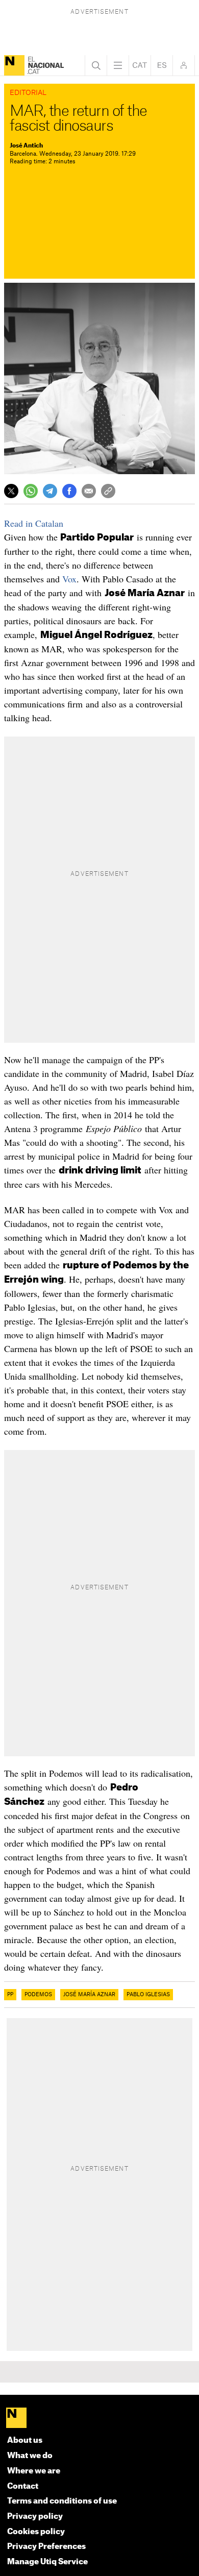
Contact (23, 2486)
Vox (69, 579)
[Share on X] (11, 491)
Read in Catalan (34, 523)
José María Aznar (89, 1995)
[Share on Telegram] (50, 491)
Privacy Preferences (46, 2547)
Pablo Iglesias (148, 1995)
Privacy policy (35, 2517)
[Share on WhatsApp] (31, 491)
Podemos (38, 1995)
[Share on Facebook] (69, 491)
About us (25, 2440)
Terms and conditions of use (62, 2501)
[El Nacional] (14, 65)
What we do (30, 2456)
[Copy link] (108, 491)
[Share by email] (89, 491)
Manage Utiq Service (47, 2562)
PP (10, 1995)
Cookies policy (36, 2532)
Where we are (34, 2471)
